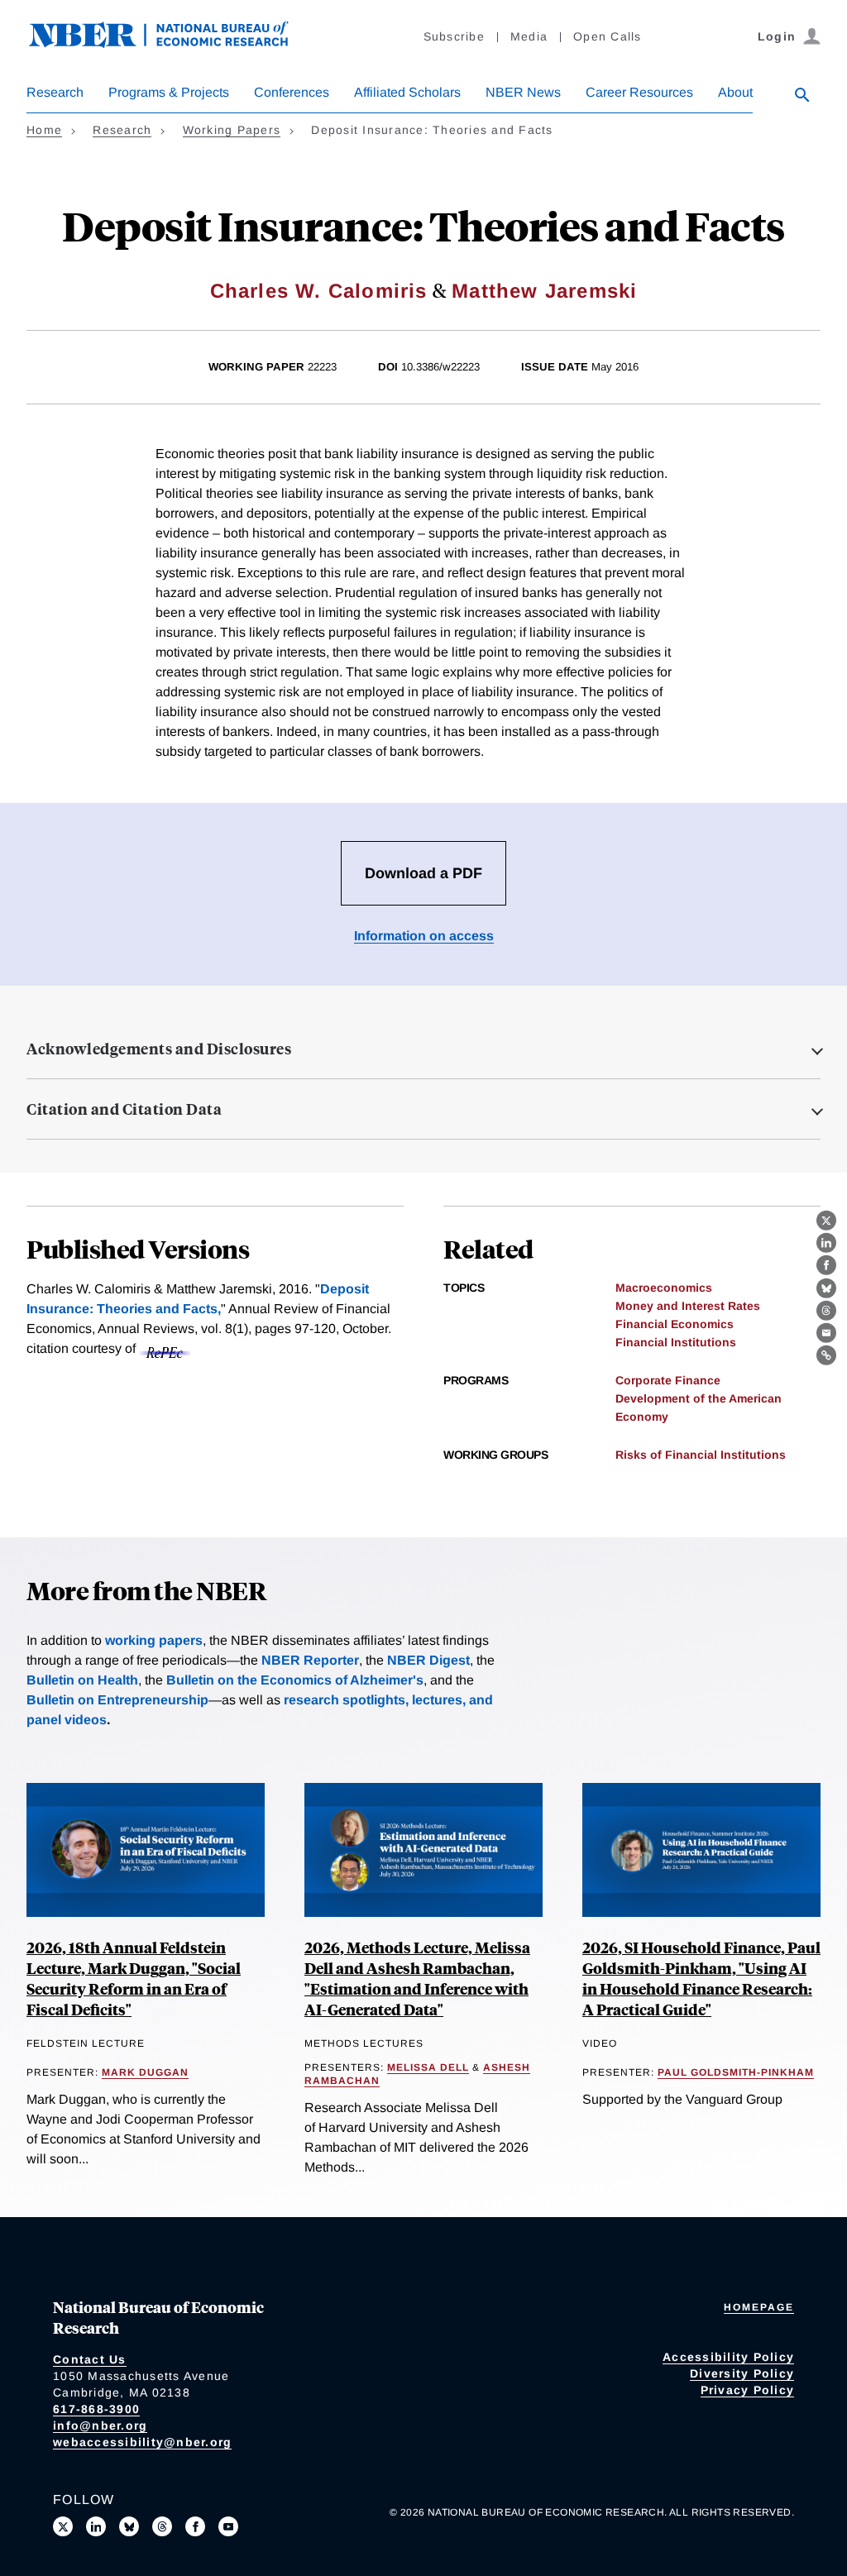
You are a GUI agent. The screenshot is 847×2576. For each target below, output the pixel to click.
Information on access (424, 936)
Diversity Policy (742, 2373)
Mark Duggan (145, 2072)
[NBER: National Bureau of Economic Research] (172, 43)
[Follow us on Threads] (162, 2526)
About (735, 92)
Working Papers (232, 130)
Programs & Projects (169, 92)
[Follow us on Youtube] (228, 2526)
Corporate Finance (668, 1380)
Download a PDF (423, 873)
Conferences (292, 92)
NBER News (523, 92)
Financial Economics (675, 1324)
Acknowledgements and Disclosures (159, 1049)
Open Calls (608, 36)
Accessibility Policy (728, 2357)
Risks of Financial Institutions (701, 1455)
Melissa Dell (428, 2067)
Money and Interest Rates (688, 1306)
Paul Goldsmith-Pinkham (736, 2072)
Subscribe (454, 36)
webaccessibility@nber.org (142, 2442)
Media (529, 36)
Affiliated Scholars (407, 92)
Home (44, 130)
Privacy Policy (748, 2390)
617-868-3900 (96, 2409)
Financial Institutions (676, 1342)
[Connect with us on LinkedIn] (96, 2526)
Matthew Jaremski (544, 291)
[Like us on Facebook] (195, 2526)
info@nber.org (100, 2425)
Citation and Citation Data (124, 1109)
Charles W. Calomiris (319, 291)
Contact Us (90, 2359)
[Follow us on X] (63, 2526)
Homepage (759, 2307)
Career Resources (639, 92)
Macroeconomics (664, 1288)
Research (55, 92)
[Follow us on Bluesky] (129, 2526)
